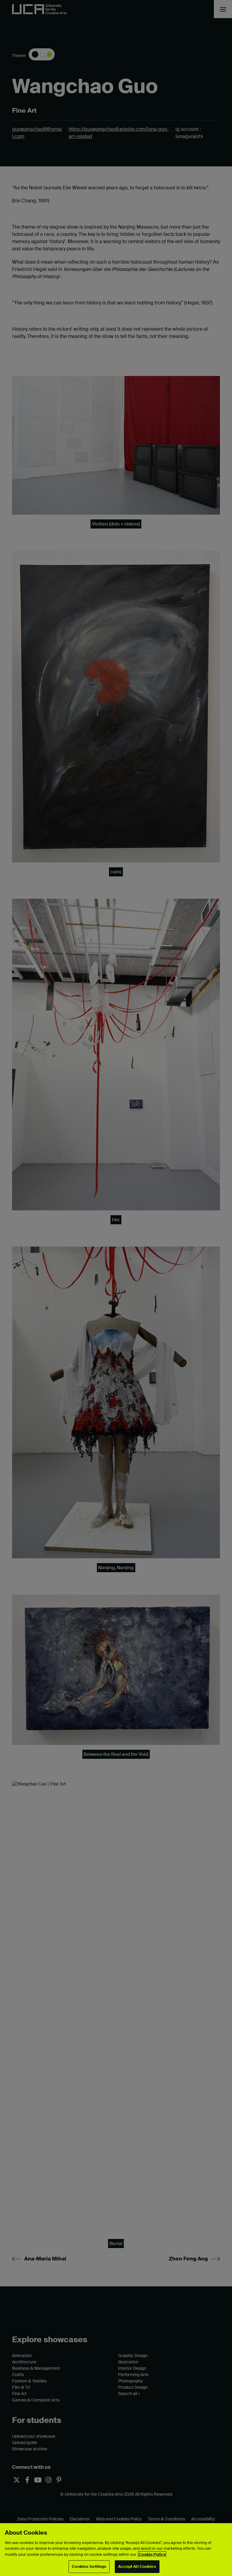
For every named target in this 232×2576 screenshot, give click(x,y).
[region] (116, 2550)
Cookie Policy (152, 2554)
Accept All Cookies (137, 2566)
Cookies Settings (89, 2566)
